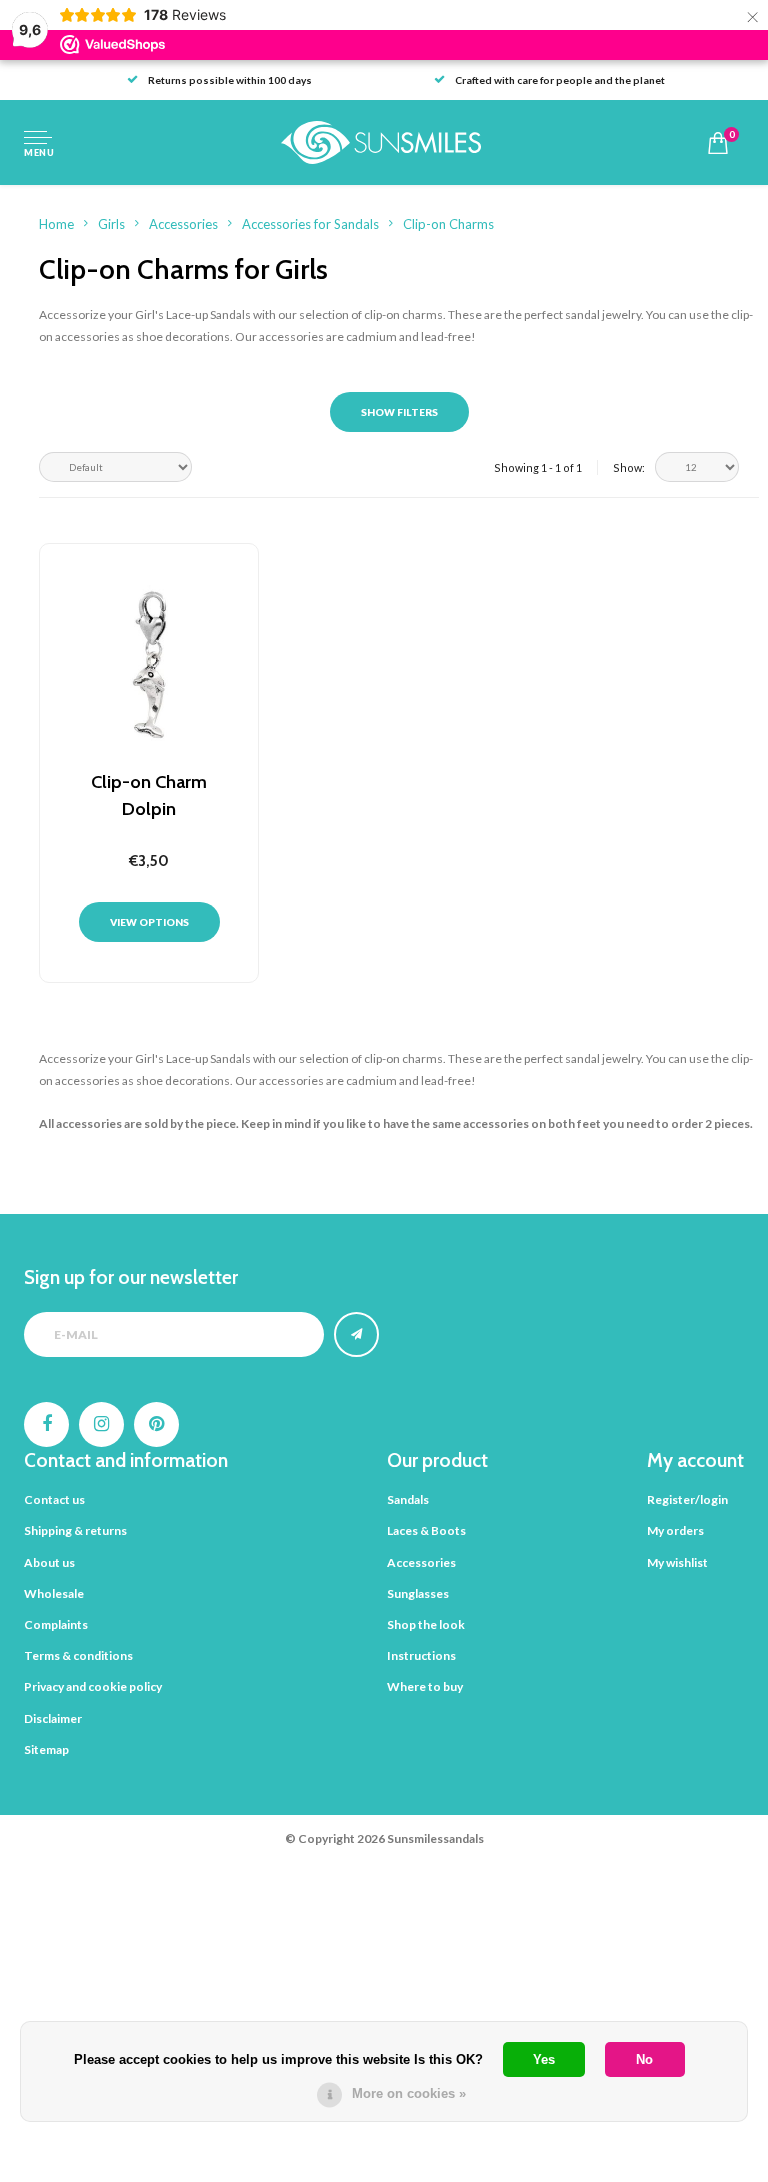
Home (56, 224)
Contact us (54, 1499)
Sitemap (46, 1749)
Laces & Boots (426, 1530)
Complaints (56, 1624)
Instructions (421, 1655)
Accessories (183, 224)
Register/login (687, 1499)
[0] (718, 143)
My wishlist (677, 1562)
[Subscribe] (356, 1334)
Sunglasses (418, 1593)
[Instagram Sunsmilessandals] (101, 1424)
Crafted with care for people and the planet (560, 80)
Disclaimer (53, 1718)
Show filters (399, 412)
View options (149, 922)
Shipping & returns (75, 1530)
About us (49, 1562)
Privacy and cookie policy (93, 1686)
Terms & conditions (78, 1655)
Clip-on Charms (448, 224)
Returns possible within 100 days (230, 80)
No (644, 2059)
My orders (675, 1530)
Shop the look (426, 1624)
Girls (111, 224)
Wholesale (54, 1593)
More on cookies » (409, 2093)
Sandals (408, 1499)
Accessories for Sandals (310, 224)
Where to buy (425, 1686)
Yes (544, 2059)
